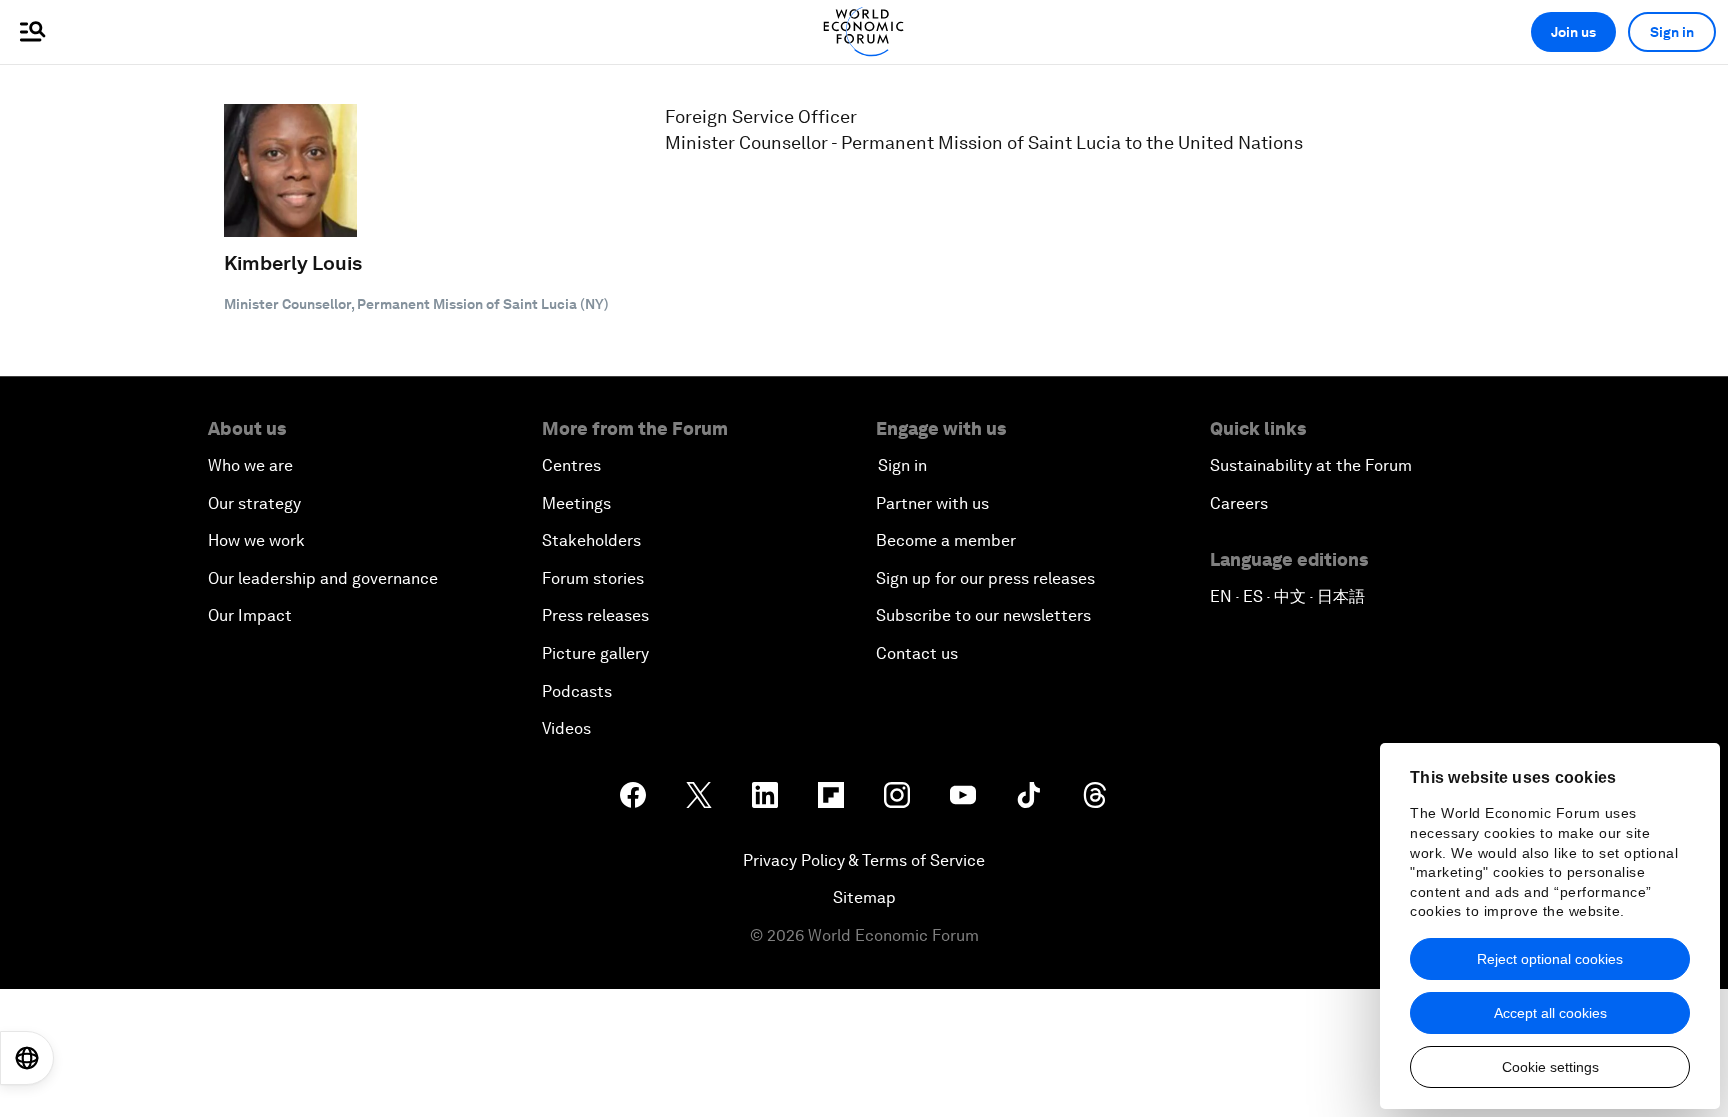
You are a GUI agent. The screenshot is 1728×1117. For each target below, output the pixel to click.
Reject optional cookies (1550, 959)
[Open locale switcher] (27, 1058)
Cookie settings (1550, 1067)
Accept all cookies (1550, 1013)
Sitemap (864, 897)
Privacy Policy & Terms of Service (864, 860)
